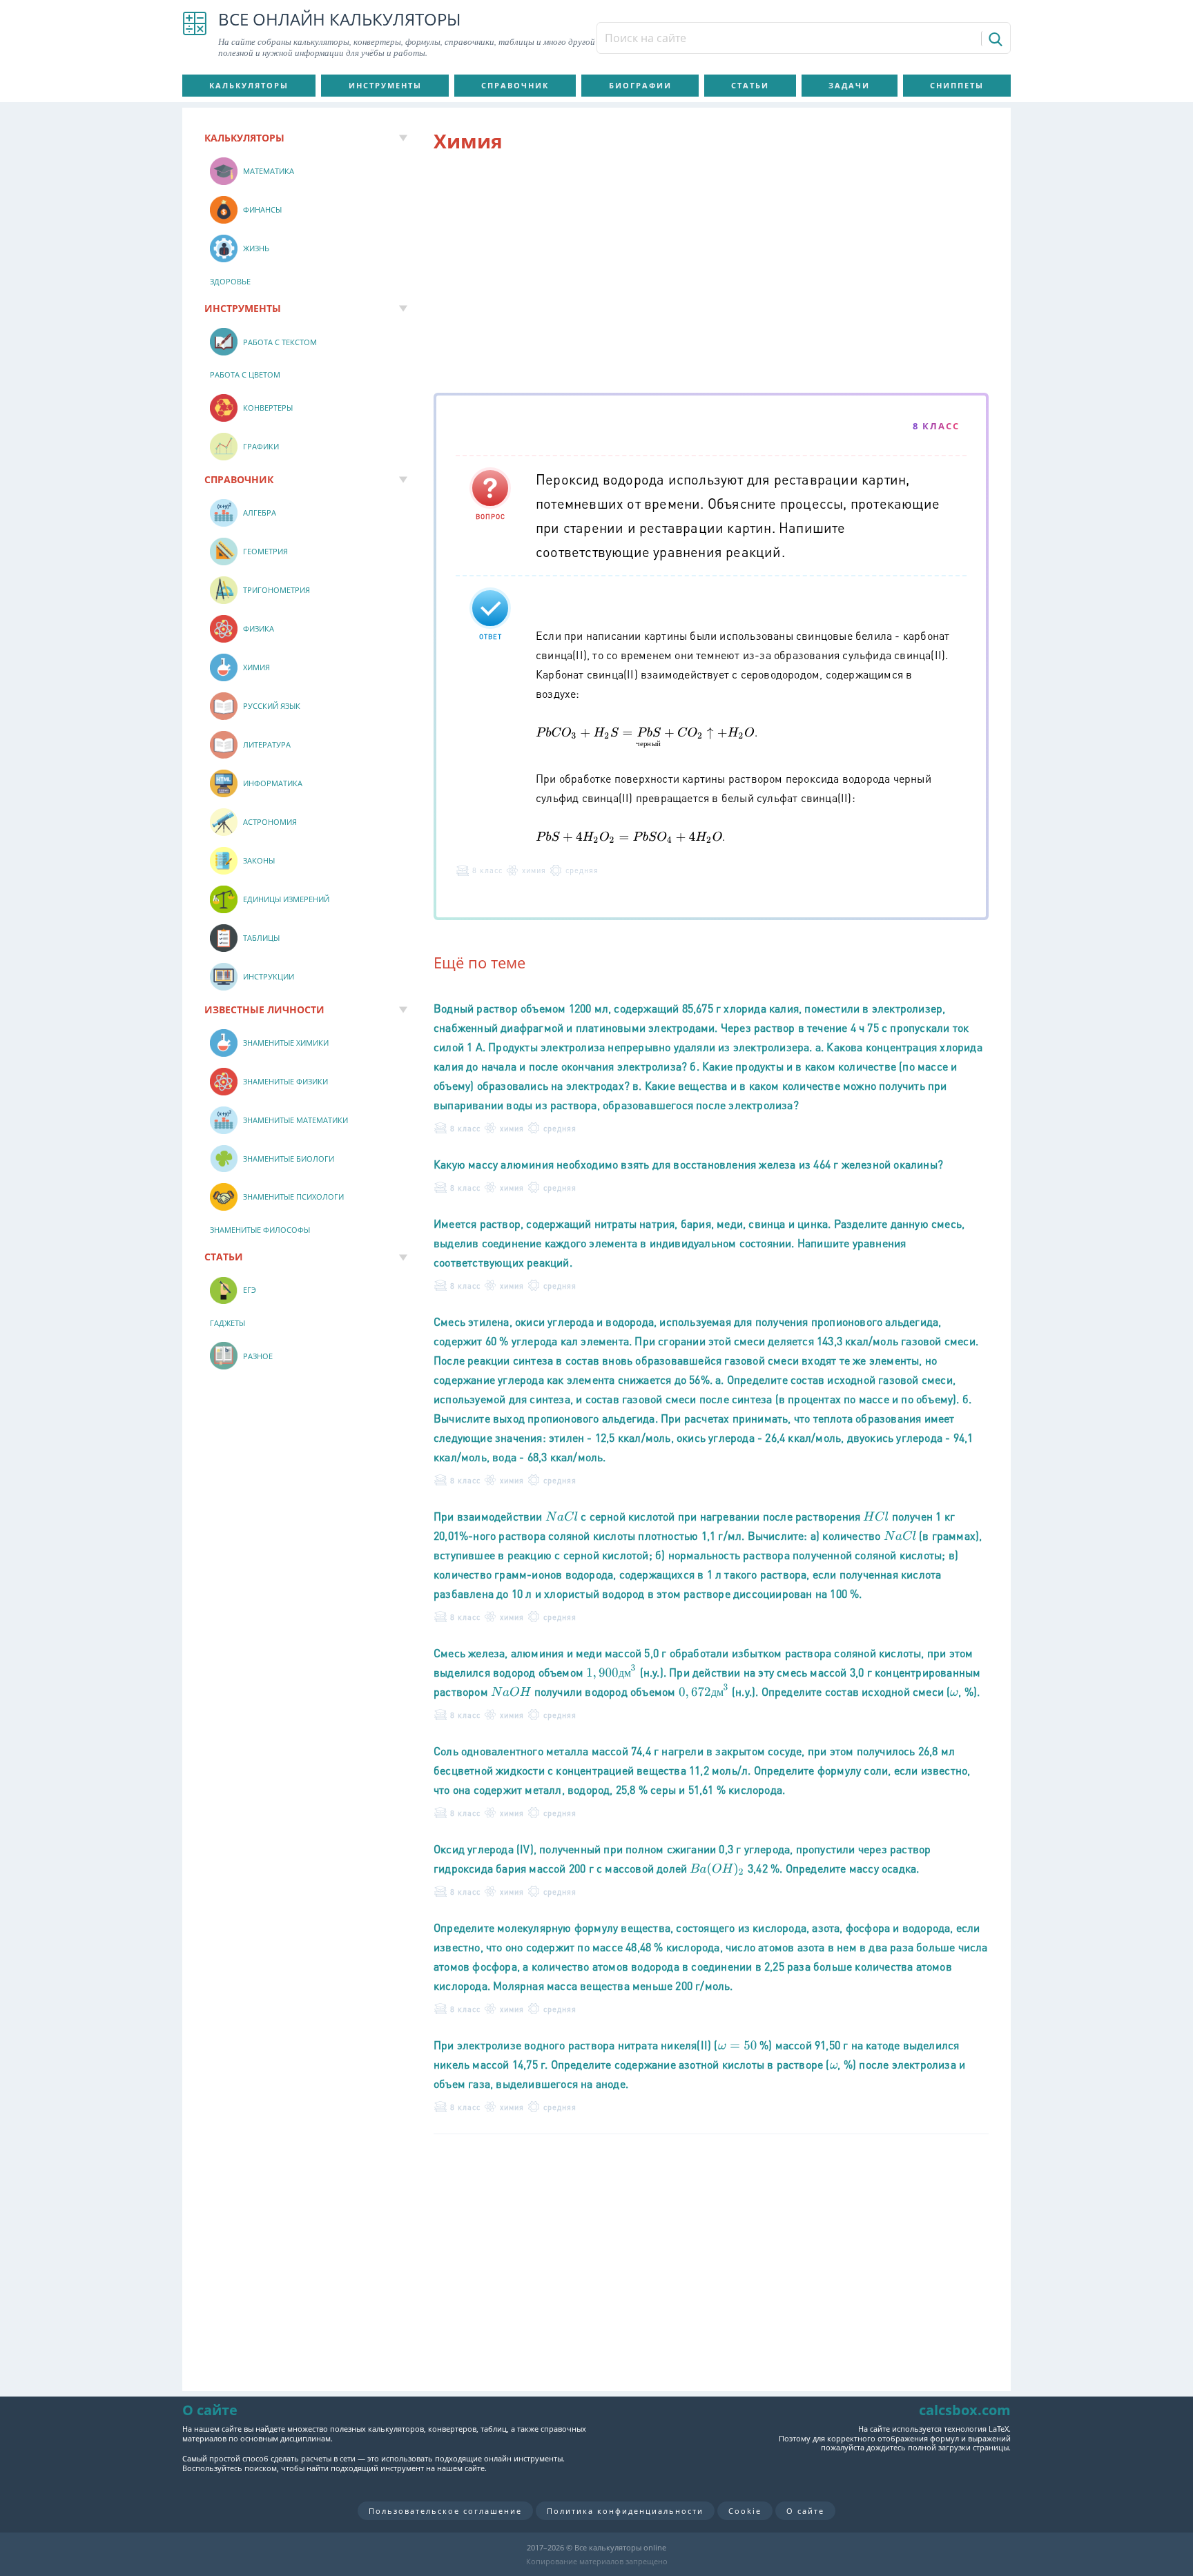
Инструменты (385, 85)
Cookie (745, 2511)
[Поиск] (995, 39)
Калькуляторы (249, 85)
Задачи (849, 85)
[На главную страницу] (195, 35)
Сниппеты (957, 85)
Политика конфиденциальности (625, 2511)
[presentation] (645, 737)
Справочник (515, 85)
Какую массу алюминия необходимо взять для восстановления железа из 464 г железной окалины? (688, 1164)
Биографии (640, 85)
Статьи (750, 85)
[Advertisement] (711, 275)
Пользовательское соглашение (445, 2511)
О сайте (805, 2511)
